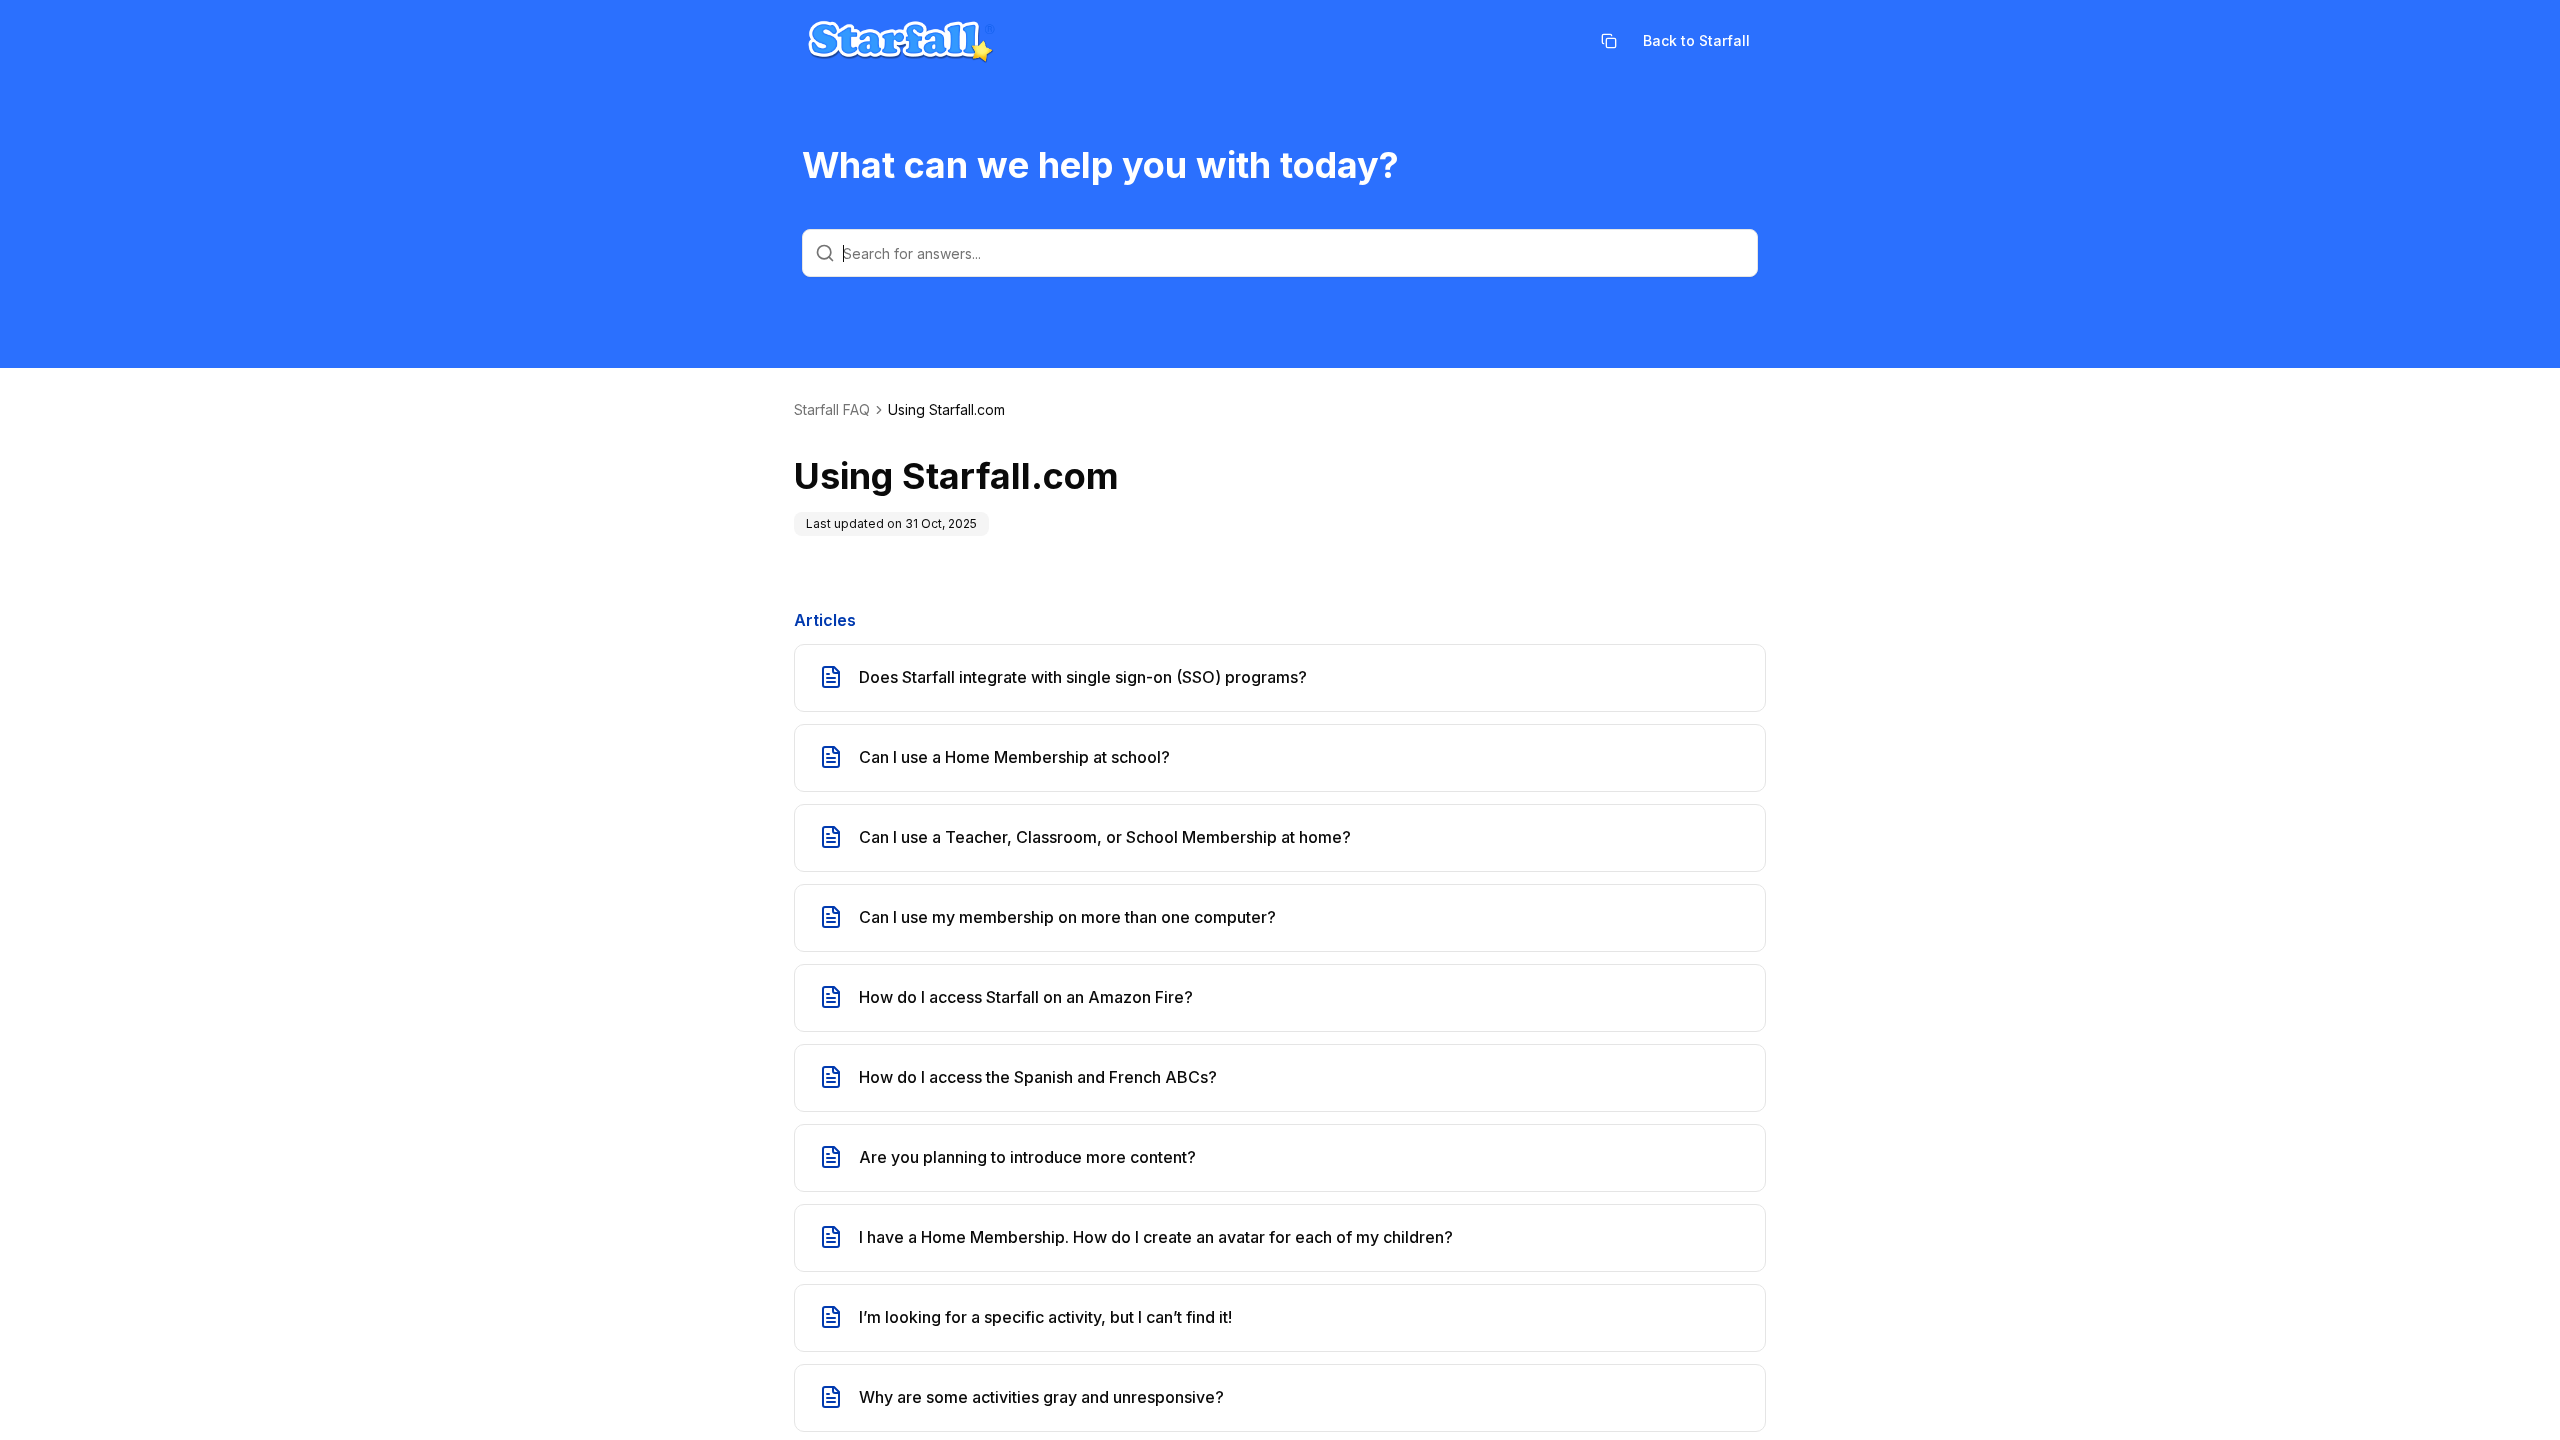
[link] (946, 410)
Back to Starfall (1696, 40)
